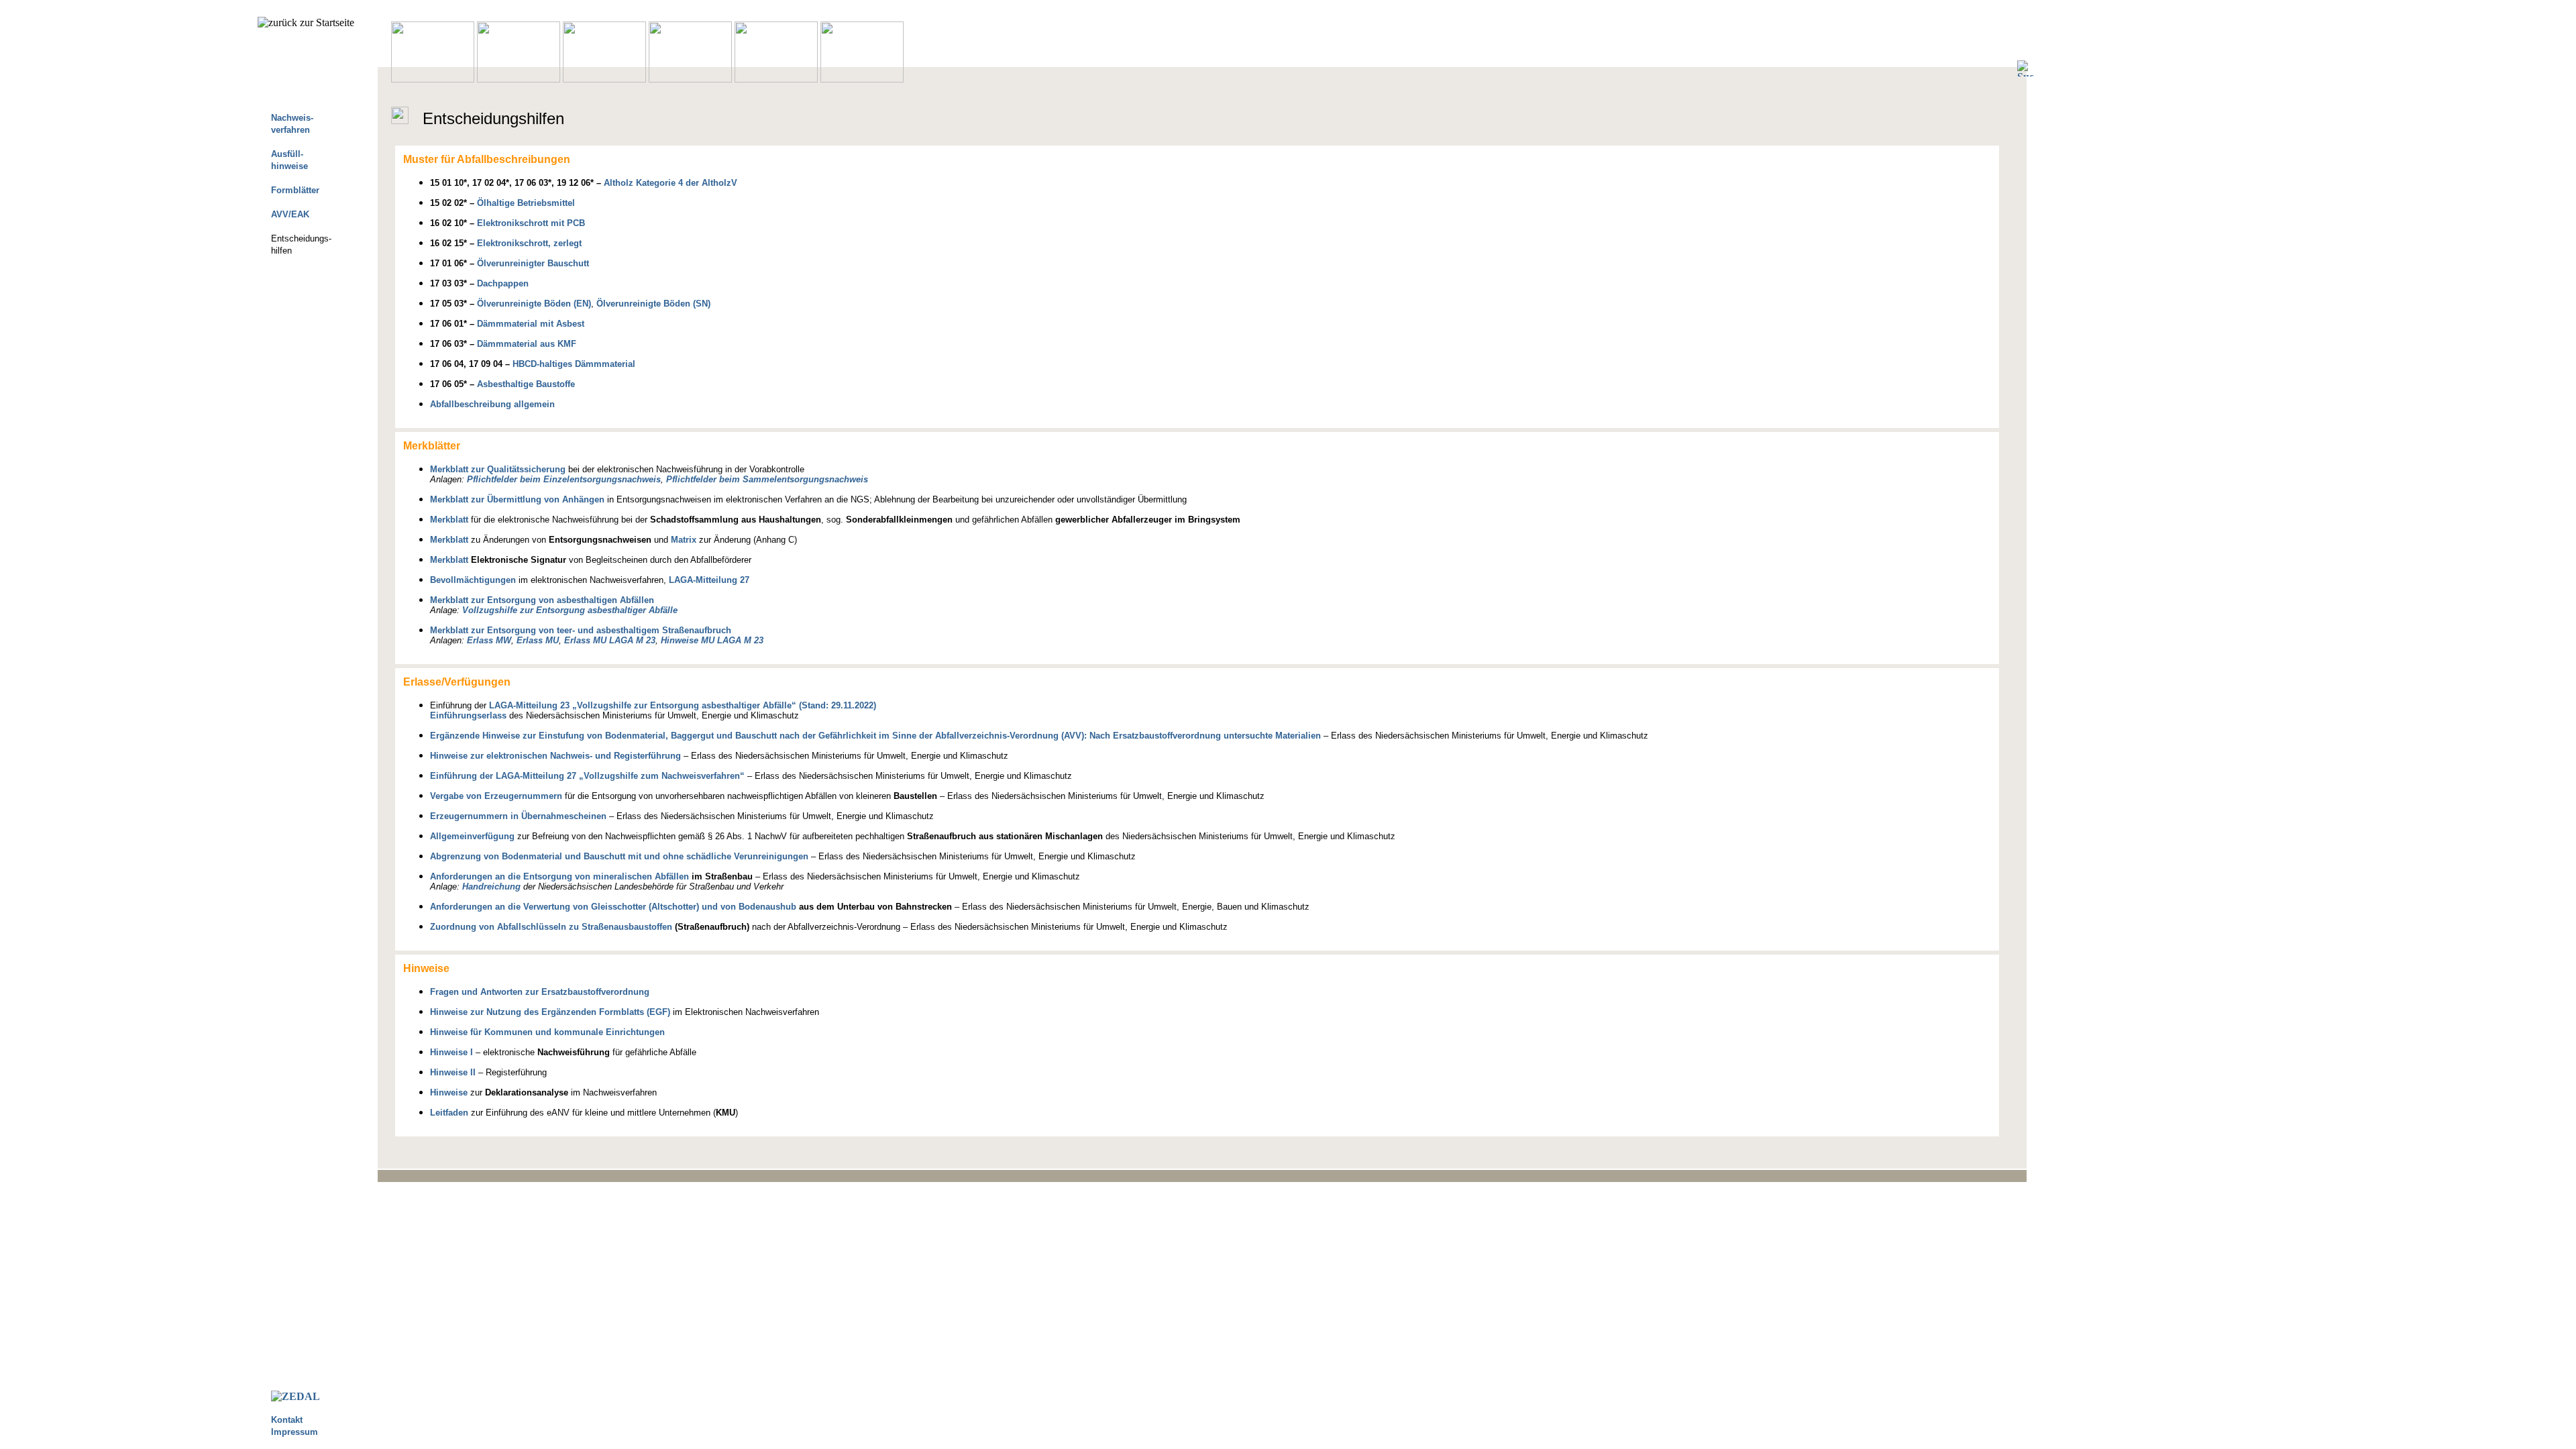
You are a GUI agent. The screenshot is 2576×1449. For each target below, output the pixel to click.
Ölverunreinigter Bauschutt (533, 263)
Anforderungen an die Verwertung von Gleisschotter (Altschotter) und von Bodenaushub (613, 907)
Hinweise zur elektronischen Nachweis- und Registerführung (555, 756)
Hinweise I (451, 1052)
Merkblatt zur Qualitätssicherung (498, 469)
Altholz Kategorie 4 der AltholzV (670, 183)
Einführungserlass (468, 715)
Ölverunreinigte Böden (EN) (534, 304)
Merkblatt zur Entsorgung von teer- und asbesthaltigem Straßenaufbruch (581, 630)
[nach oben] (1216, 1176)
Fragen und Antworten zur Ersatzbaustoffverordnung (540, 992)
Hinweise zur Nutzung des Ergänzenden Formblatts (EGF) (550, 1012)
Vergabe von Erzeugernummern (496, 796)
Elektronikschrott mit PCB (531, 223)
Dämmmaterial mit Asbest (531, 324)
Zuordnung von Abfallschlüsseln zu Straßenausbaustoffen (551, 927)
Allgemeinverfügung (472, 836)
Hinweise (449, 1092)
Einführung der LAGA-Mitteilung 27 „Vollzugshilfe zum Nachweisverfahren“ (587, 776)
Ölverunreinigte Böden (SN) (653, 304)
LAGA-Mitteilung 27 (709, 580)
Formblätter (295, 190)
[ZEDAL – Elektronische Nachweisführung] (296, 1396)
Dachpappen (503, 283)
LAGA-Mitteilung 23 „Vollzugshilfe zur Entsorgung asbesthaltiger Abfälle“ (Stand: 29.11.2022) (683, 705)
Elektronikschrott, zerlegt (529, 243)
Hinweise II (453, 1072)
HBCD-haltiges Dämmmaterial (574, 364)
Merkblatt (449, 520)
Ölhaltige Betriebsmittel (526, 203)
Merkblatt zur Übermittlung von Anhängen (517, 499)
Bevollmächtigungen (473, 580)
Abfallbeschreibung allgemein (492, 404)
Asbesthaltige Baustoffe (526, 384)
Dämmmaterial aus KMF (527, 344)
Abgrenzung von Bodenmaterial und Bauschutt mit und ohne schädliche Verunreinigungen (619, 856)
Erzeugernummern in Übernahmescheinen (518, 816)
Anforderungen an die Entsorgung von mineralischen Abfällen (559, 876)
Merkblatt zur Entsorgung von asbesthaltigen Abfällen (542, 600)
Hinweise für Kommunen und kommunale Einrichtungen (547, 1032)
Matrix (684, 540)
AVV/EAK (290, 214)
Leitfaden (449, 1113)
